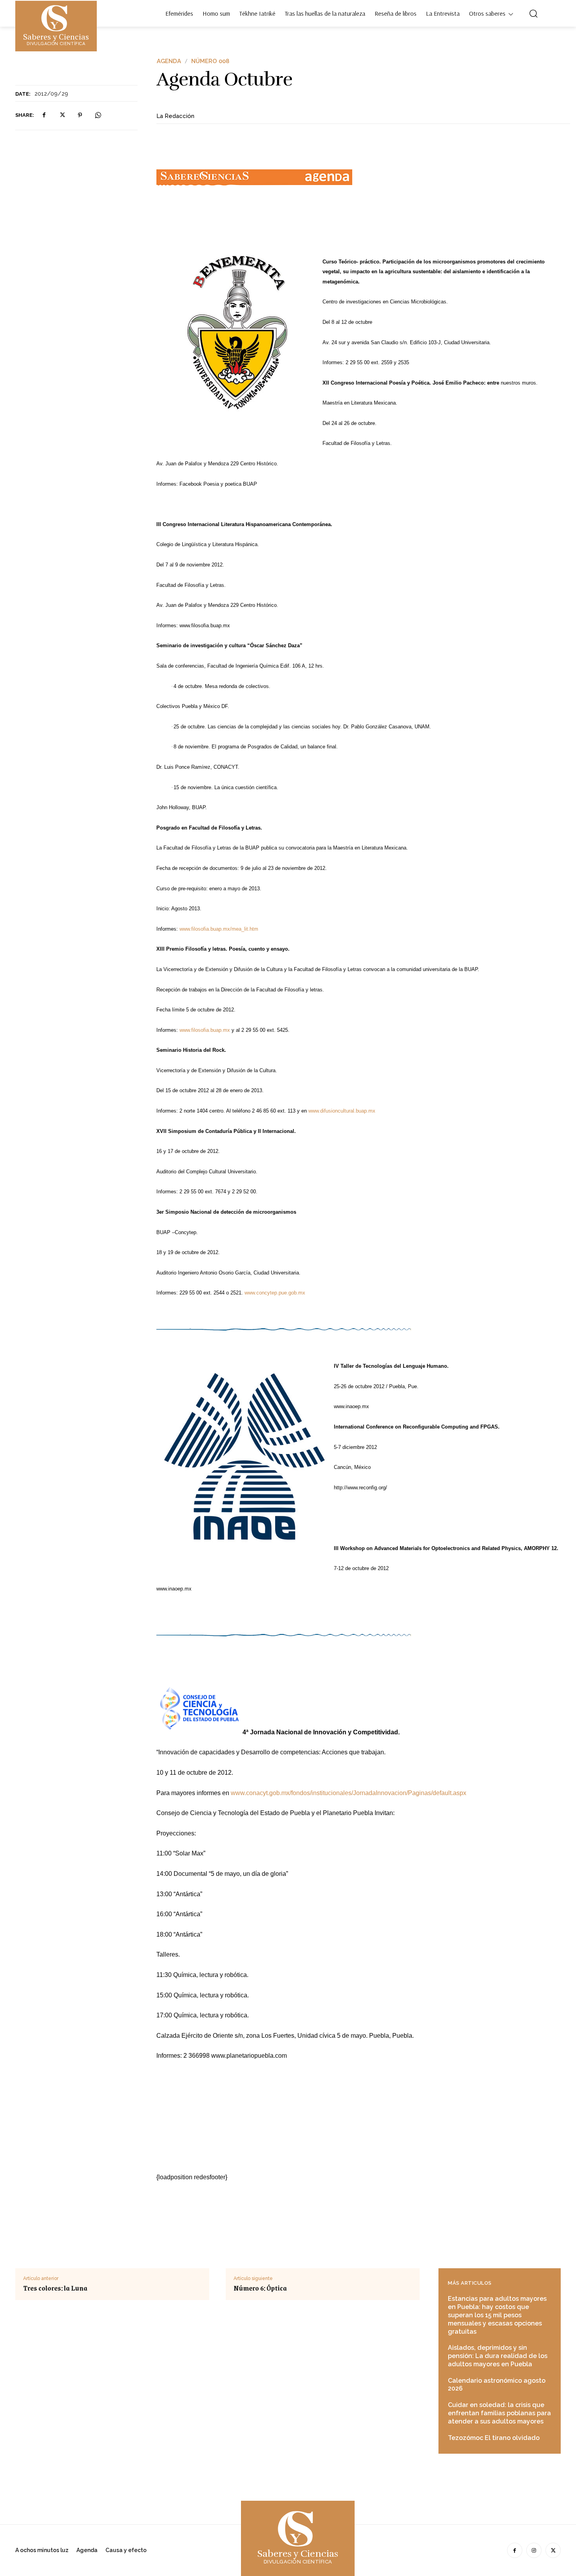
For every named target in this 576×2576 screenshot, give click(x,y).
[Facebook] (44, 115)
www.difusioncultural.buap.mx (342, 1111)
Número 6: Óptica (260, 2288)
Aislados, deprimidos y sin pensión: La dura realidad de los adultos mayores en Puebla (498, 2356)
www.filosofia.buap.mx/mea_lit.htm (219, 929)
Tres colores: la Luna (55, 2288)
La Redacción (175, 116)
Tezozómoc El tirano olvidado (494, 2438)
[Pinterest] (80, 115)
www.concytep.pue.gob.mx (275, 1293)
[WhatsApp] (98, 115)
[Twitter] (62, 115)
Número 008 (210, 61)
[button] (533, 13)
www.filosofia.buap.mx (205, 1030)
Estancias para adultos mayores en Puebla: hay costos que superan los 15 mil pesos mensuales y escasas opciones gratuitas (497, 2315)
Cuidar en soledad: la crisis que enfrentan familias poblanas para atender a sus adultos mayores (499, 2413)
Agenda (169, 61)
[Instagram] (534, 2550)
